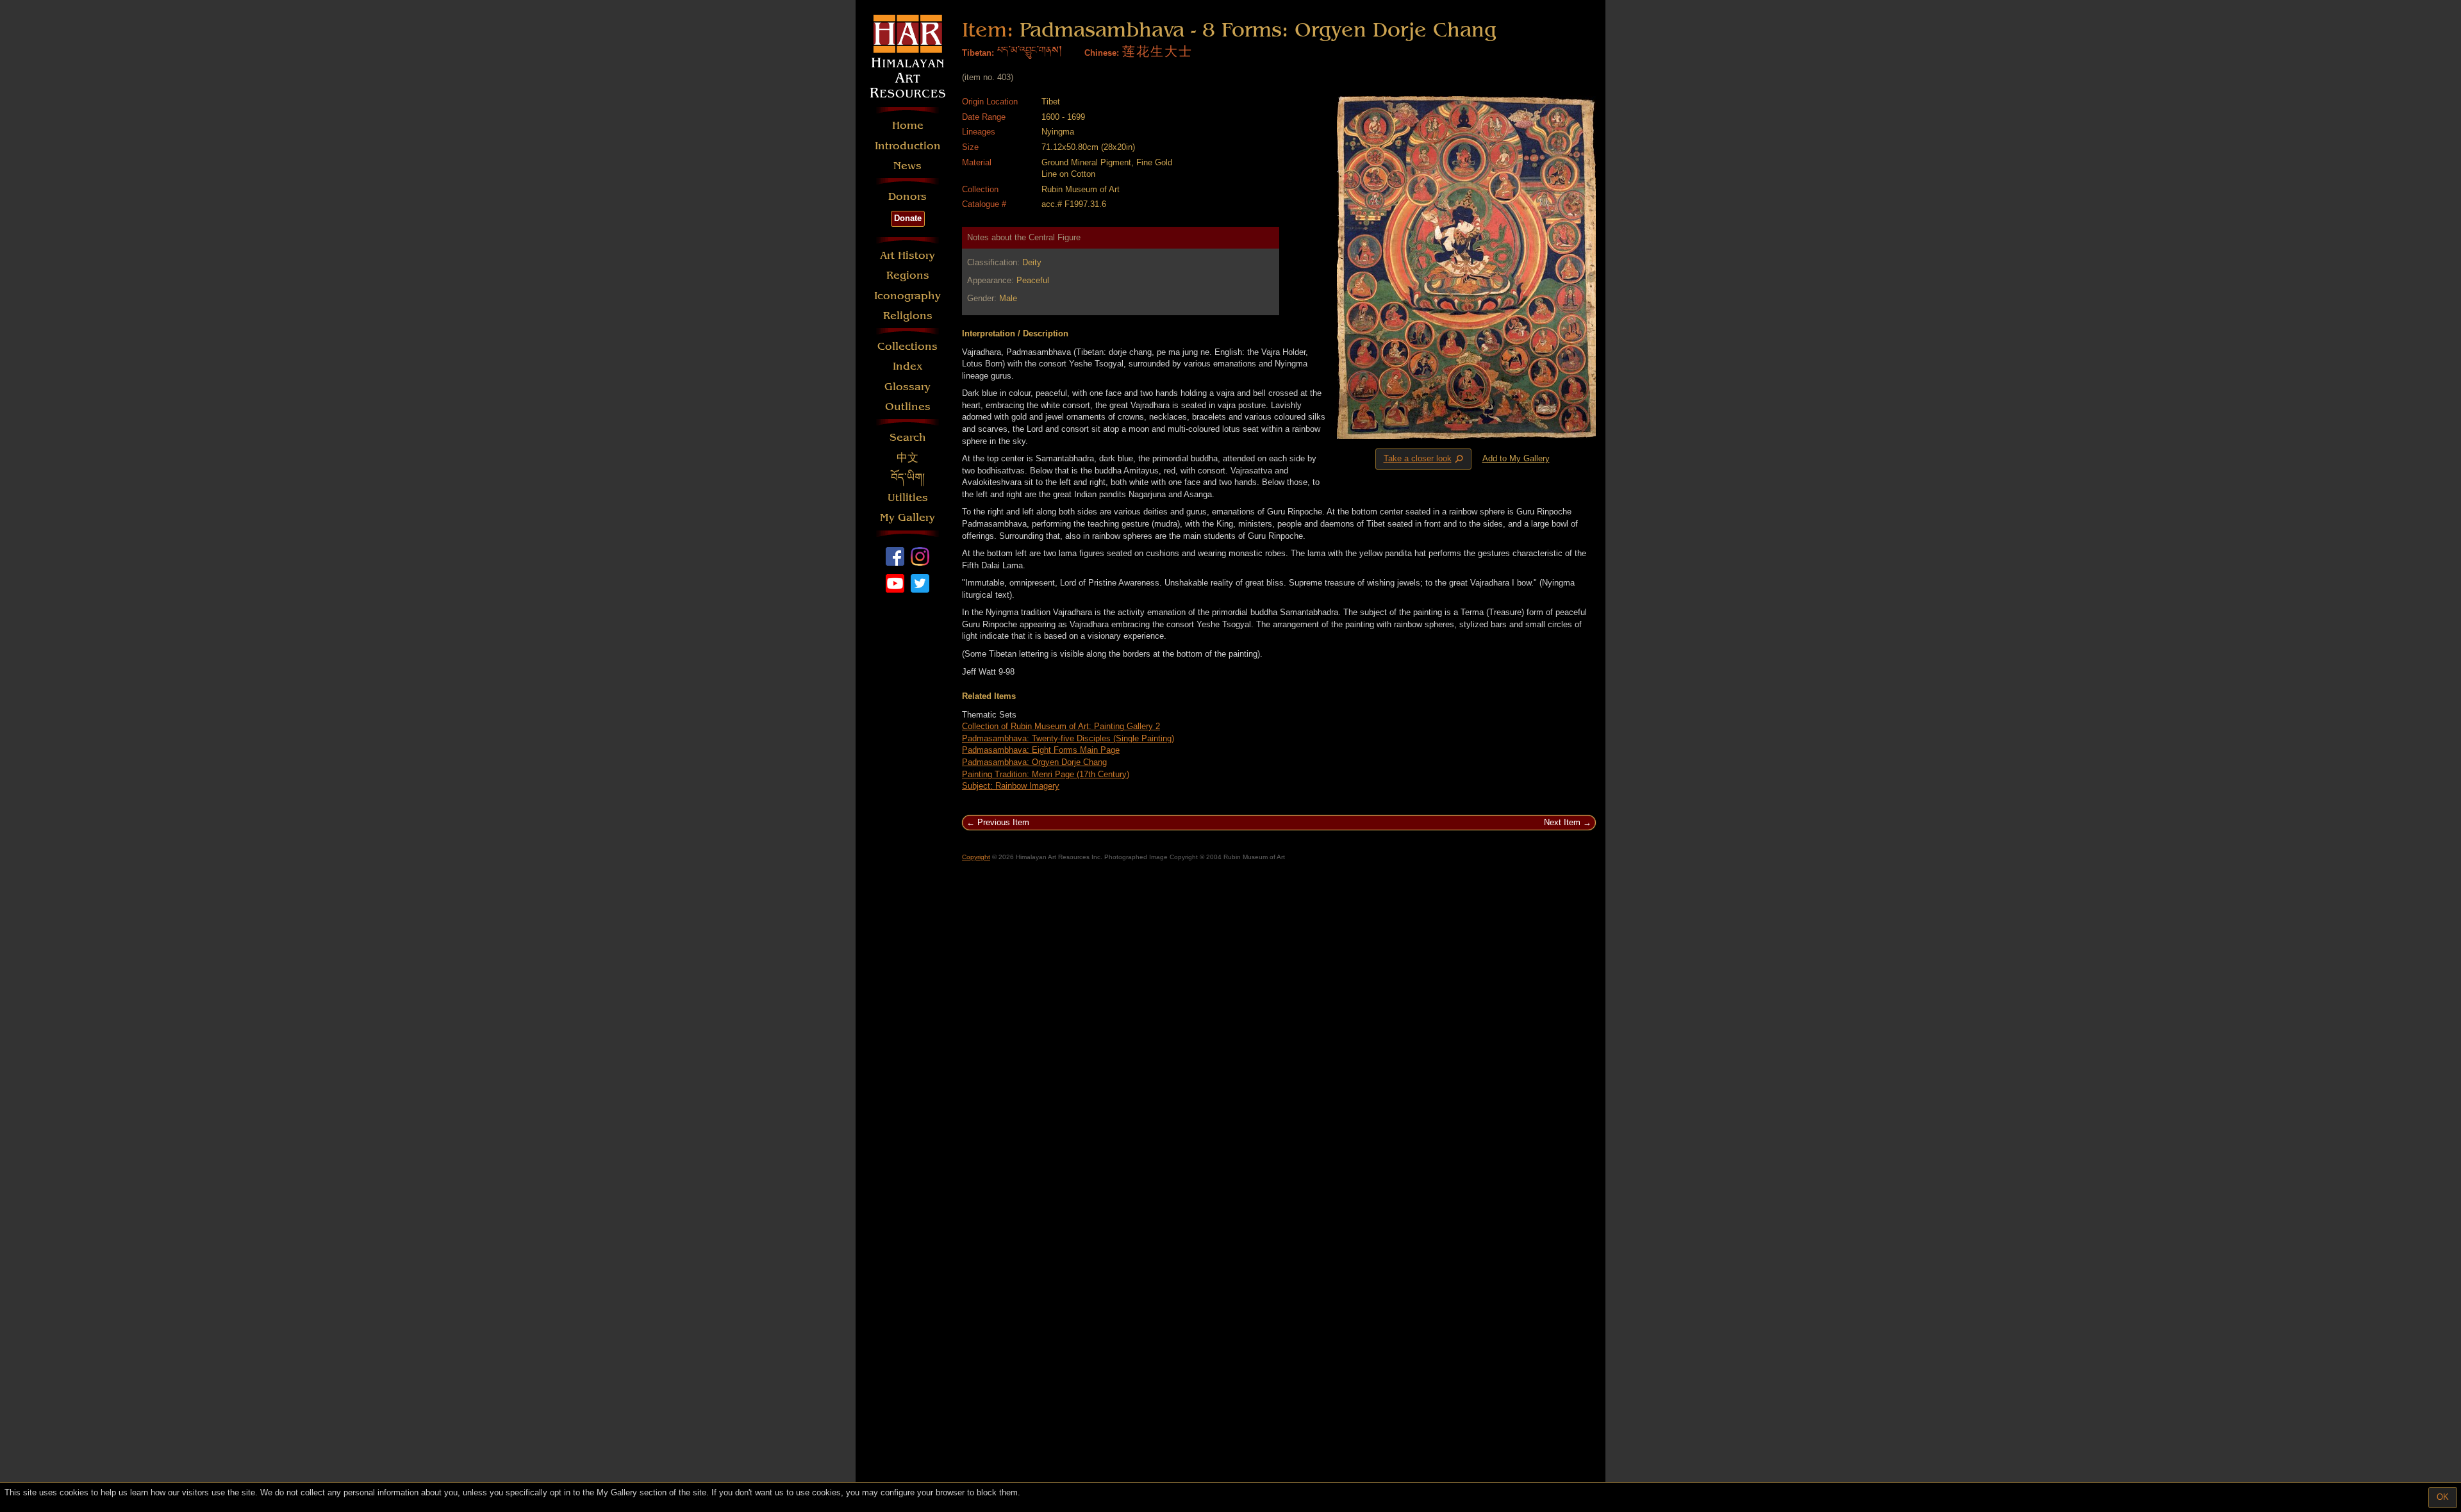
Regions (908, 275)
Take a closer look (1425, 459)
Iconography (907, 296)
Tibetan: (978, 53)
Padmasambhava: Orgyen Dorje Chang (1034, 762)
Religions (908, 316)
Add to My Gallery (1516, 458)
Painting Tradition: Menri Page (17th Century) (1046, 774)
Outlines (908, 407)
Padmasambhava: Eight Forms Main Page (1041, 750)
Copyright (976, 857)
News (907, 166)
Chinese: (1102, 53)
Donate (908, 218)
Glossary (907, 387)
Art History (907, 255)
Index (908, 366)
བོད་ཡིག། (908, 478)
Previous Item (1003, 822)
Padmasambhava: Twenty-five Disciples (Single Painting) (1068, 738)
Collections (907, 346)
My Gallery (907, 517)
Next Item (1562, 822)
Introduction (908, 146)
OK (2443, 1497)
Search (908, 437)
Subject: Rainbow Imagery (1011, 786)
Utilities (908, 497)
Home (908, 125)
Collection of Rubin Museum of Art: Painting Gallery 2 (1061, 726)
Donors (907, 196)
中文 (907, 458)
